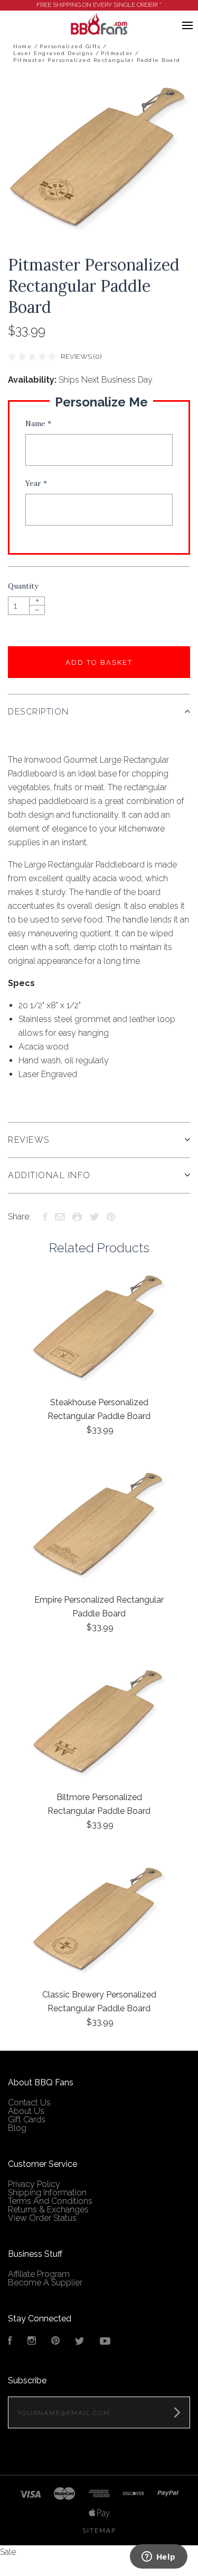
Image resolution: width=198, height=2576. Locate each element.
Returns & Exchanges (48, 2209)
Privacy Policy (34, 2184)
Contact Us (29, 2103)
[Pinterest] (55, 2342)
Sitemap (99, 2530)
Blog (17, 2128)
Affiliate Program (39, 2274)
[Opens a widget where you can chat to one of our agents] (158, 2557)
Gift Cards (27, 2119)
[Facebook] (10, 2342)
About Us (26, 2111)
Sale (8, 2552)
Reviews (29, 1140)
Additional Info (49, 1175)
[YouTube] (105, 2342)
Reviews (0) (81, 356)
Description (39, 712)
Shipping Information (47, 2193)
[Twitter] (80, 2342)
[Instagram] (32, 2342)
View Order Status (42, 2218)
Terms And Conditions (50, 2201)
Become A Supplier (45, 2283)
